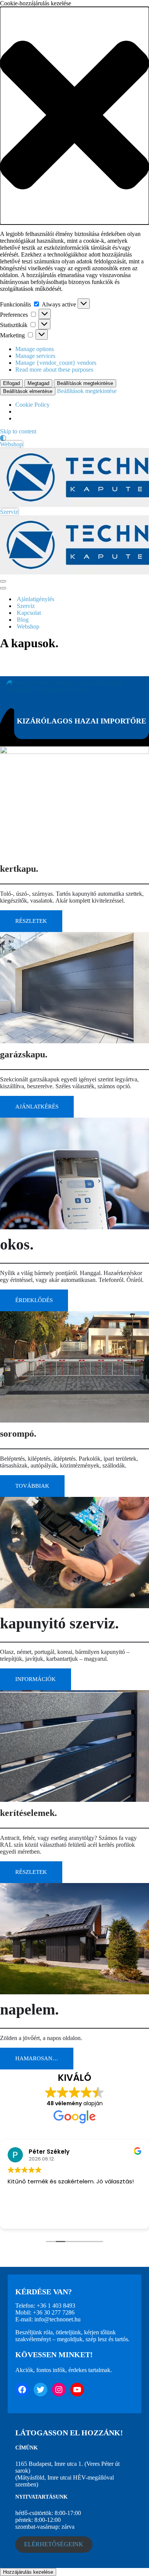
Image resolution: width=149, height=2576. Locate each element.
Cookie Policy (32, 405)
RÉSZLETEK (31, 921)
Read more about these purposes (54, 370)
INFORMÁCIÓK (36, 1679)
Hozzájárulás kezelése (28, 2572)
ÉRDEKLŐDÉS (34, 1300)
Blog (23, 620)
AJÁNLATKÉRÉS (37, 1107)
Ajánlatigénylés (36, 599)
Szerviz (9, 512)
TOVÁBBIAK (32, 1486)
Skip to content (18, 431)
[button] (74, 116)
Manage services (35, 356)
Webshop (11, 444)
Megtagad (38, 383)
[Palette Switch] (74, 438)
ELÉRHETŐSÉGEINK (54, 2544)
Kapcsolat (29, 613)
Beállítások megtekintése (85, 383)
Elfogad (11, 383)
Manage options (35, 349)
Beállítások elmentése (28, 391)
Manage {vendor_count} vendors (56, 363)
